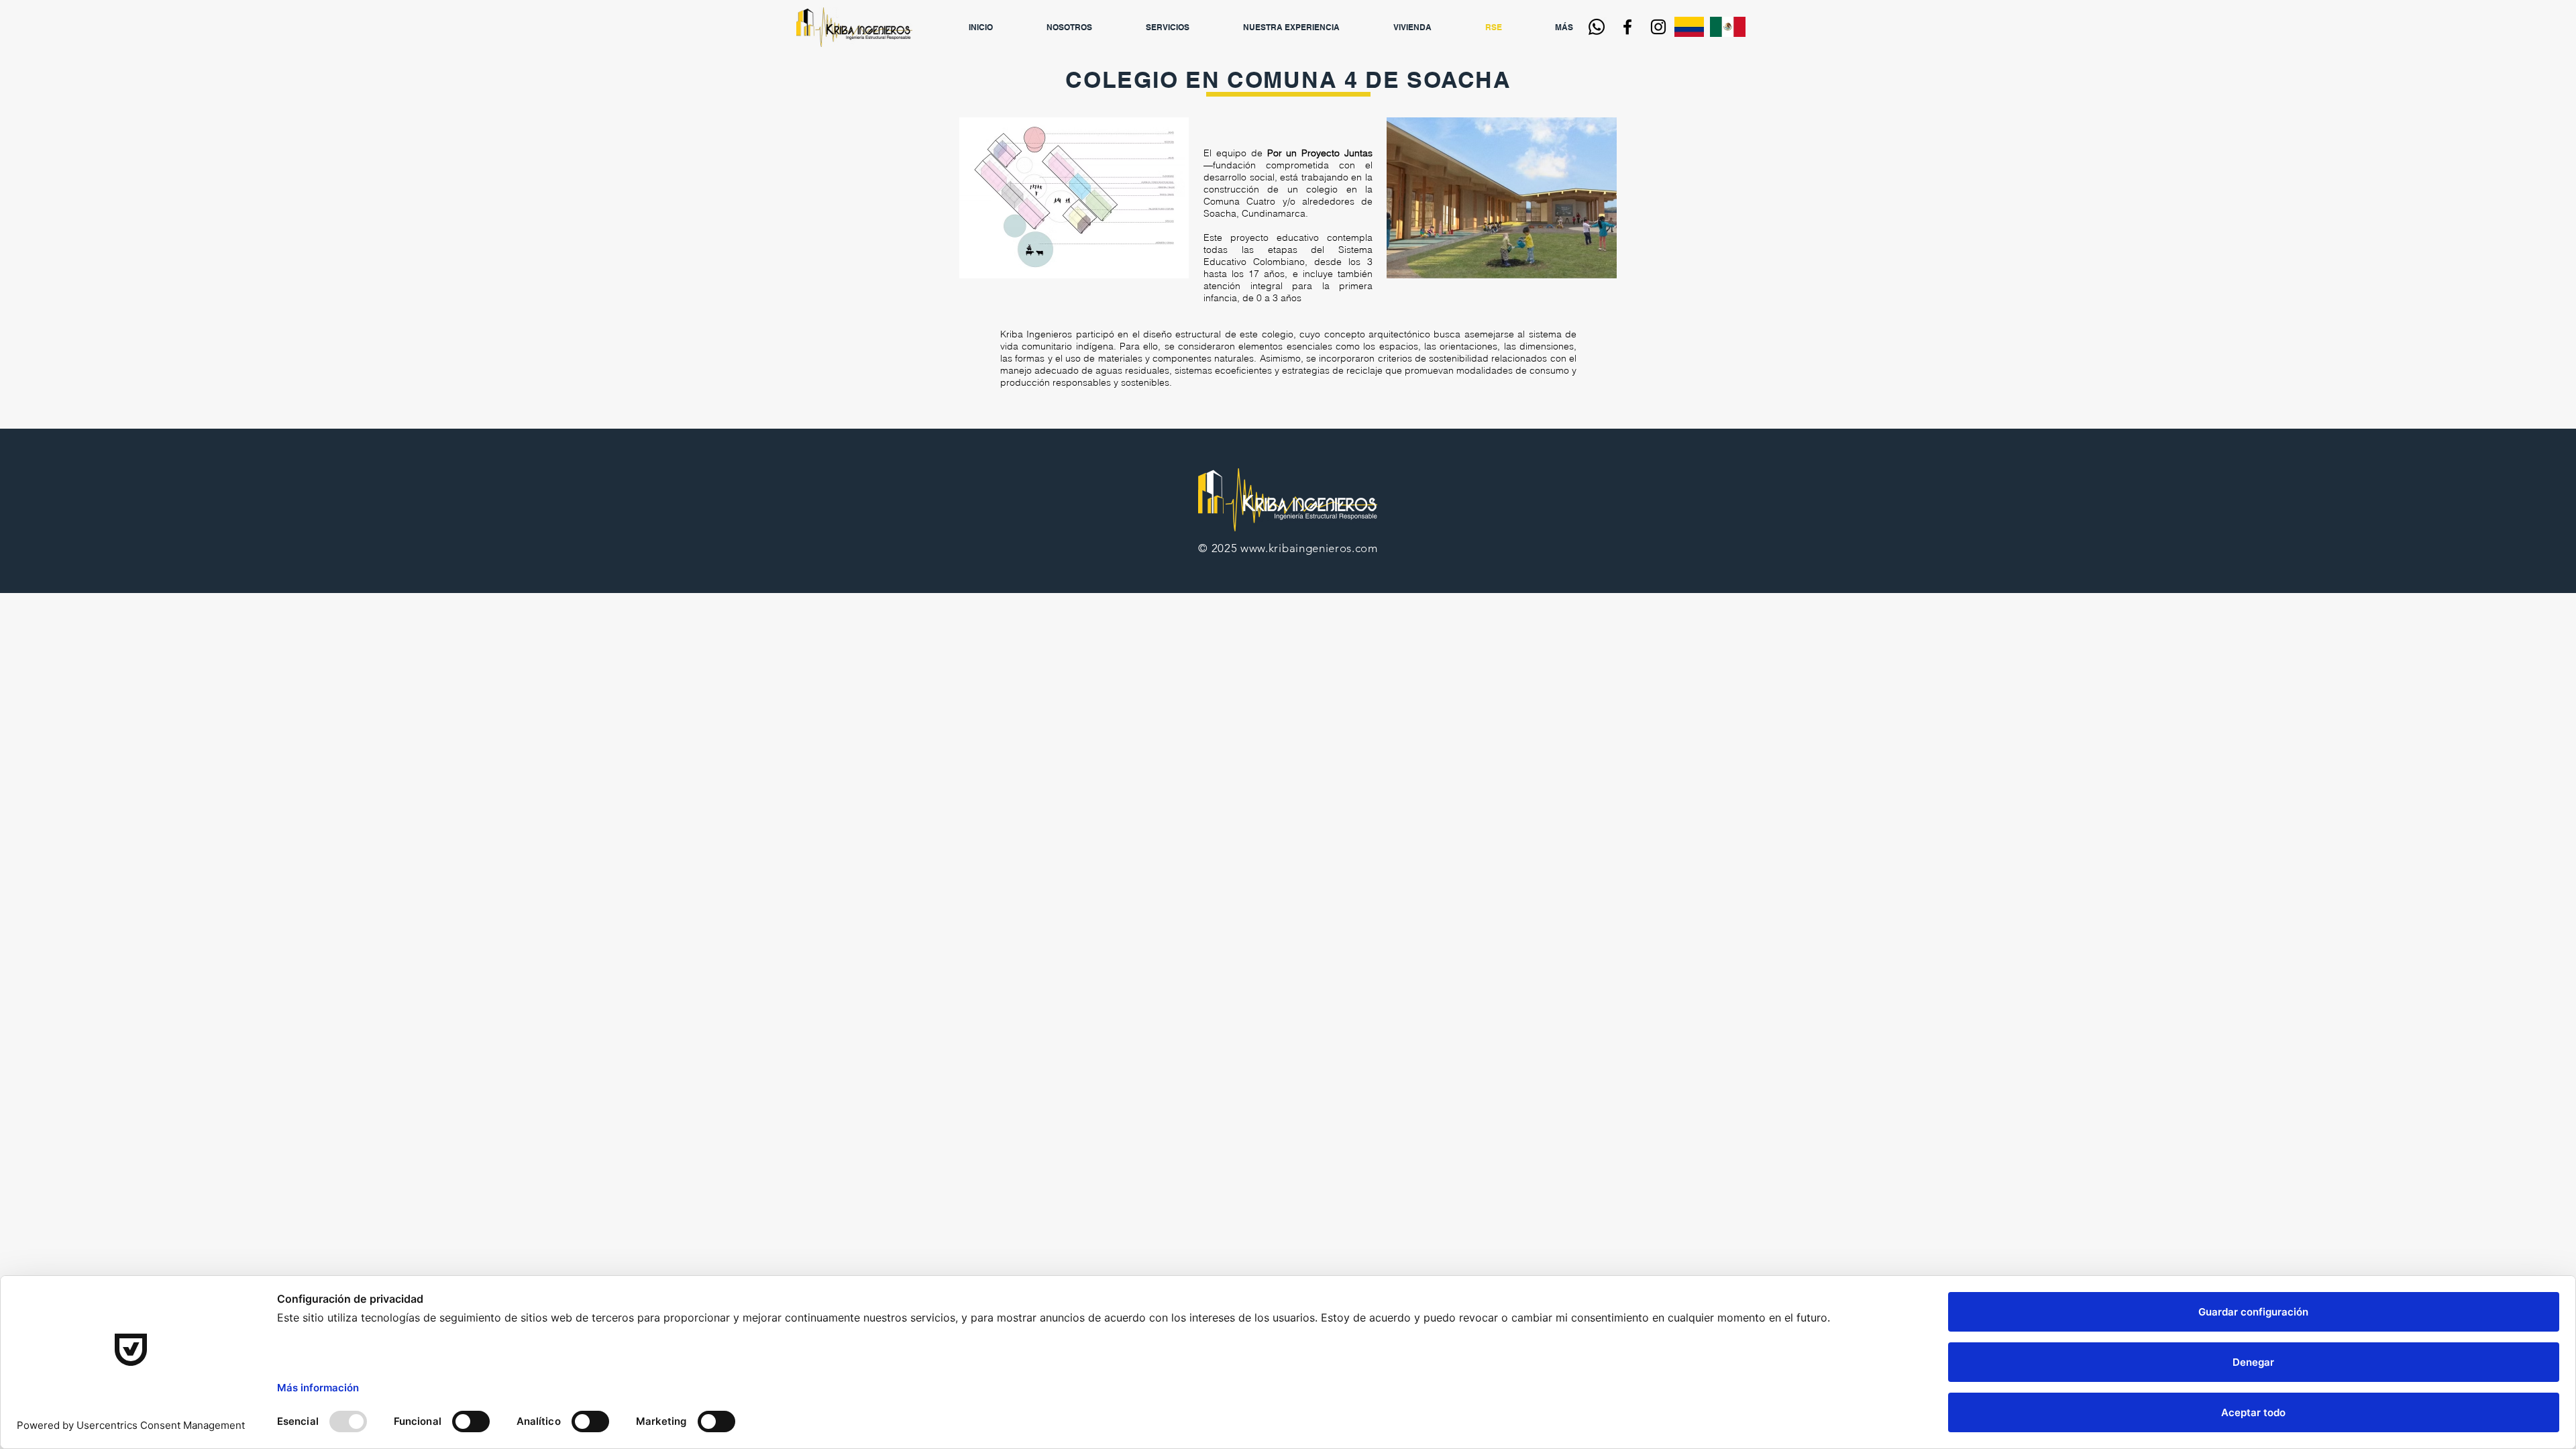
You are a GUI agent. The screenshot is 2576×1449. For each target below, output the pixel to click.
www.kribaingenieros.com (1309, 548)
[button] (1184, 27)
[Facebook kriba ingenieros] (1627, 27)
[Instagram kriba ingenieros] (1658, 27)
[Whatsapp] (1597, 27)
